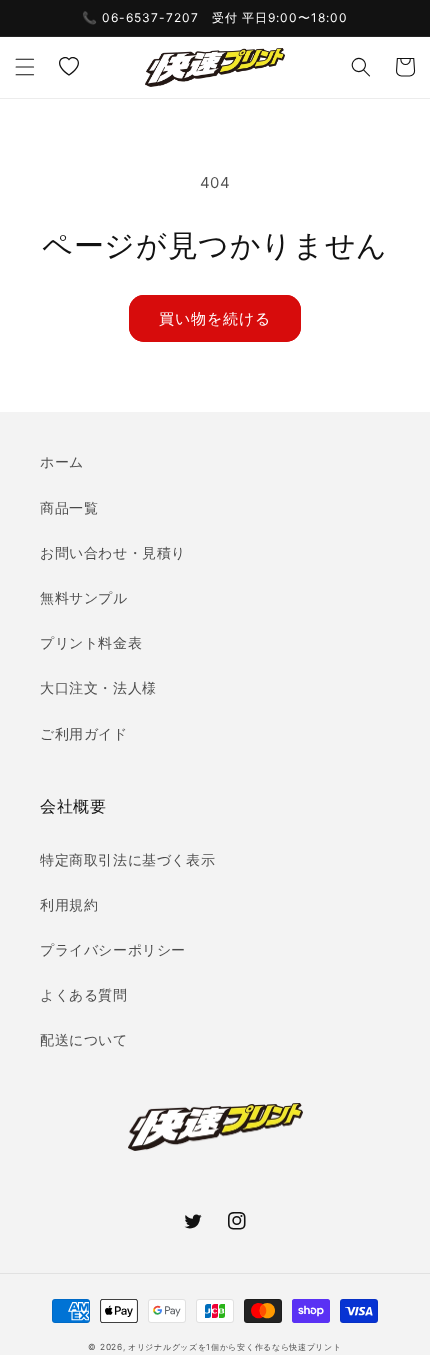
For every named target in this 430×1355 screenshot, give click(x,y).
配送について (84, 1039)
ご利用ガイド (84, 733)
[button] (25, 67)
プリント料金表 (91, 642)
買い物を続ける (215, 318)
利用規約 (69, 904)
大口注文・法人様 (98, 687)
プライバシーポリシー (113, 949)
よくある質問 (84, 994)
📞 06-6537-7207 (140, 17)
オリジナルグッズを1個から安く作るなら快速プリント (235, 1347)
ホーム (62, 461)
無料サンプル (84, 597)
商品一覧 (69, 507)
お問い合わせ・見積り (113, 552)
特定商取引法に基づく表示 (127, 859)
